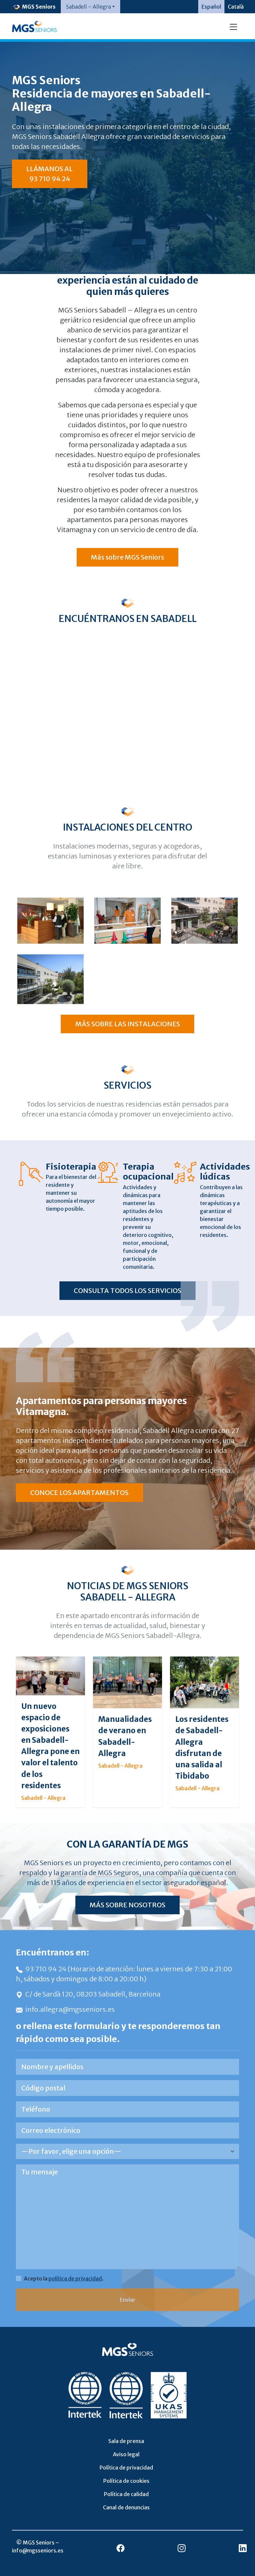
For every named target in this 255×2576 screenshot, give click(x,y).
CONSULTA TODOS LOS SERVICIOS (127, 1290)
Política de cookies (126, 2481)
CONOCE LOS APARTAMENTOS (79, 1492)
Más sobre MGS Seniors (127, 557)
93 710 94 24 (46, 1969)
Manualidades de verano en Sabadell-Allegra (125, 1736)
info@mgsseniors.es (38, 2550)
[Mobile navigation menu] (233, 26)
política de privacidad (75, 2278)
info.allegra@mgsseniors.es (70, 2009)
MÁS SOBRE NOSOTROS (127, 1905)
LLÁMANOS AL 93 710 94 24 (49, 174)
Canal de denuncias (126, 2507)
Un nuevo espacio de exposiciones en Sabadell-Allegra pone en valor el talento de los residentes (50, 1746)
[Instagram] (182, 2548)
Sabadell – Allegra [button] (88, 7)
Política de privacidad (126, 2468)
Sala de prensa (126, 2441)
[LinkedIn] (243, 2548)
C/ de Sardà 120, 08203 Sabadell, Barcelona (93, 1994)
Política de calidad (126, 2494)
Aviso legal (126, 2454)
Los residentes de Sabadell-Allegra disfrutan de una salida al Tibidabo (202, 1747)
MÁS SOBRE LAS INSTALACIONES (128, 1024)
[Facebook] (121, 2548)
